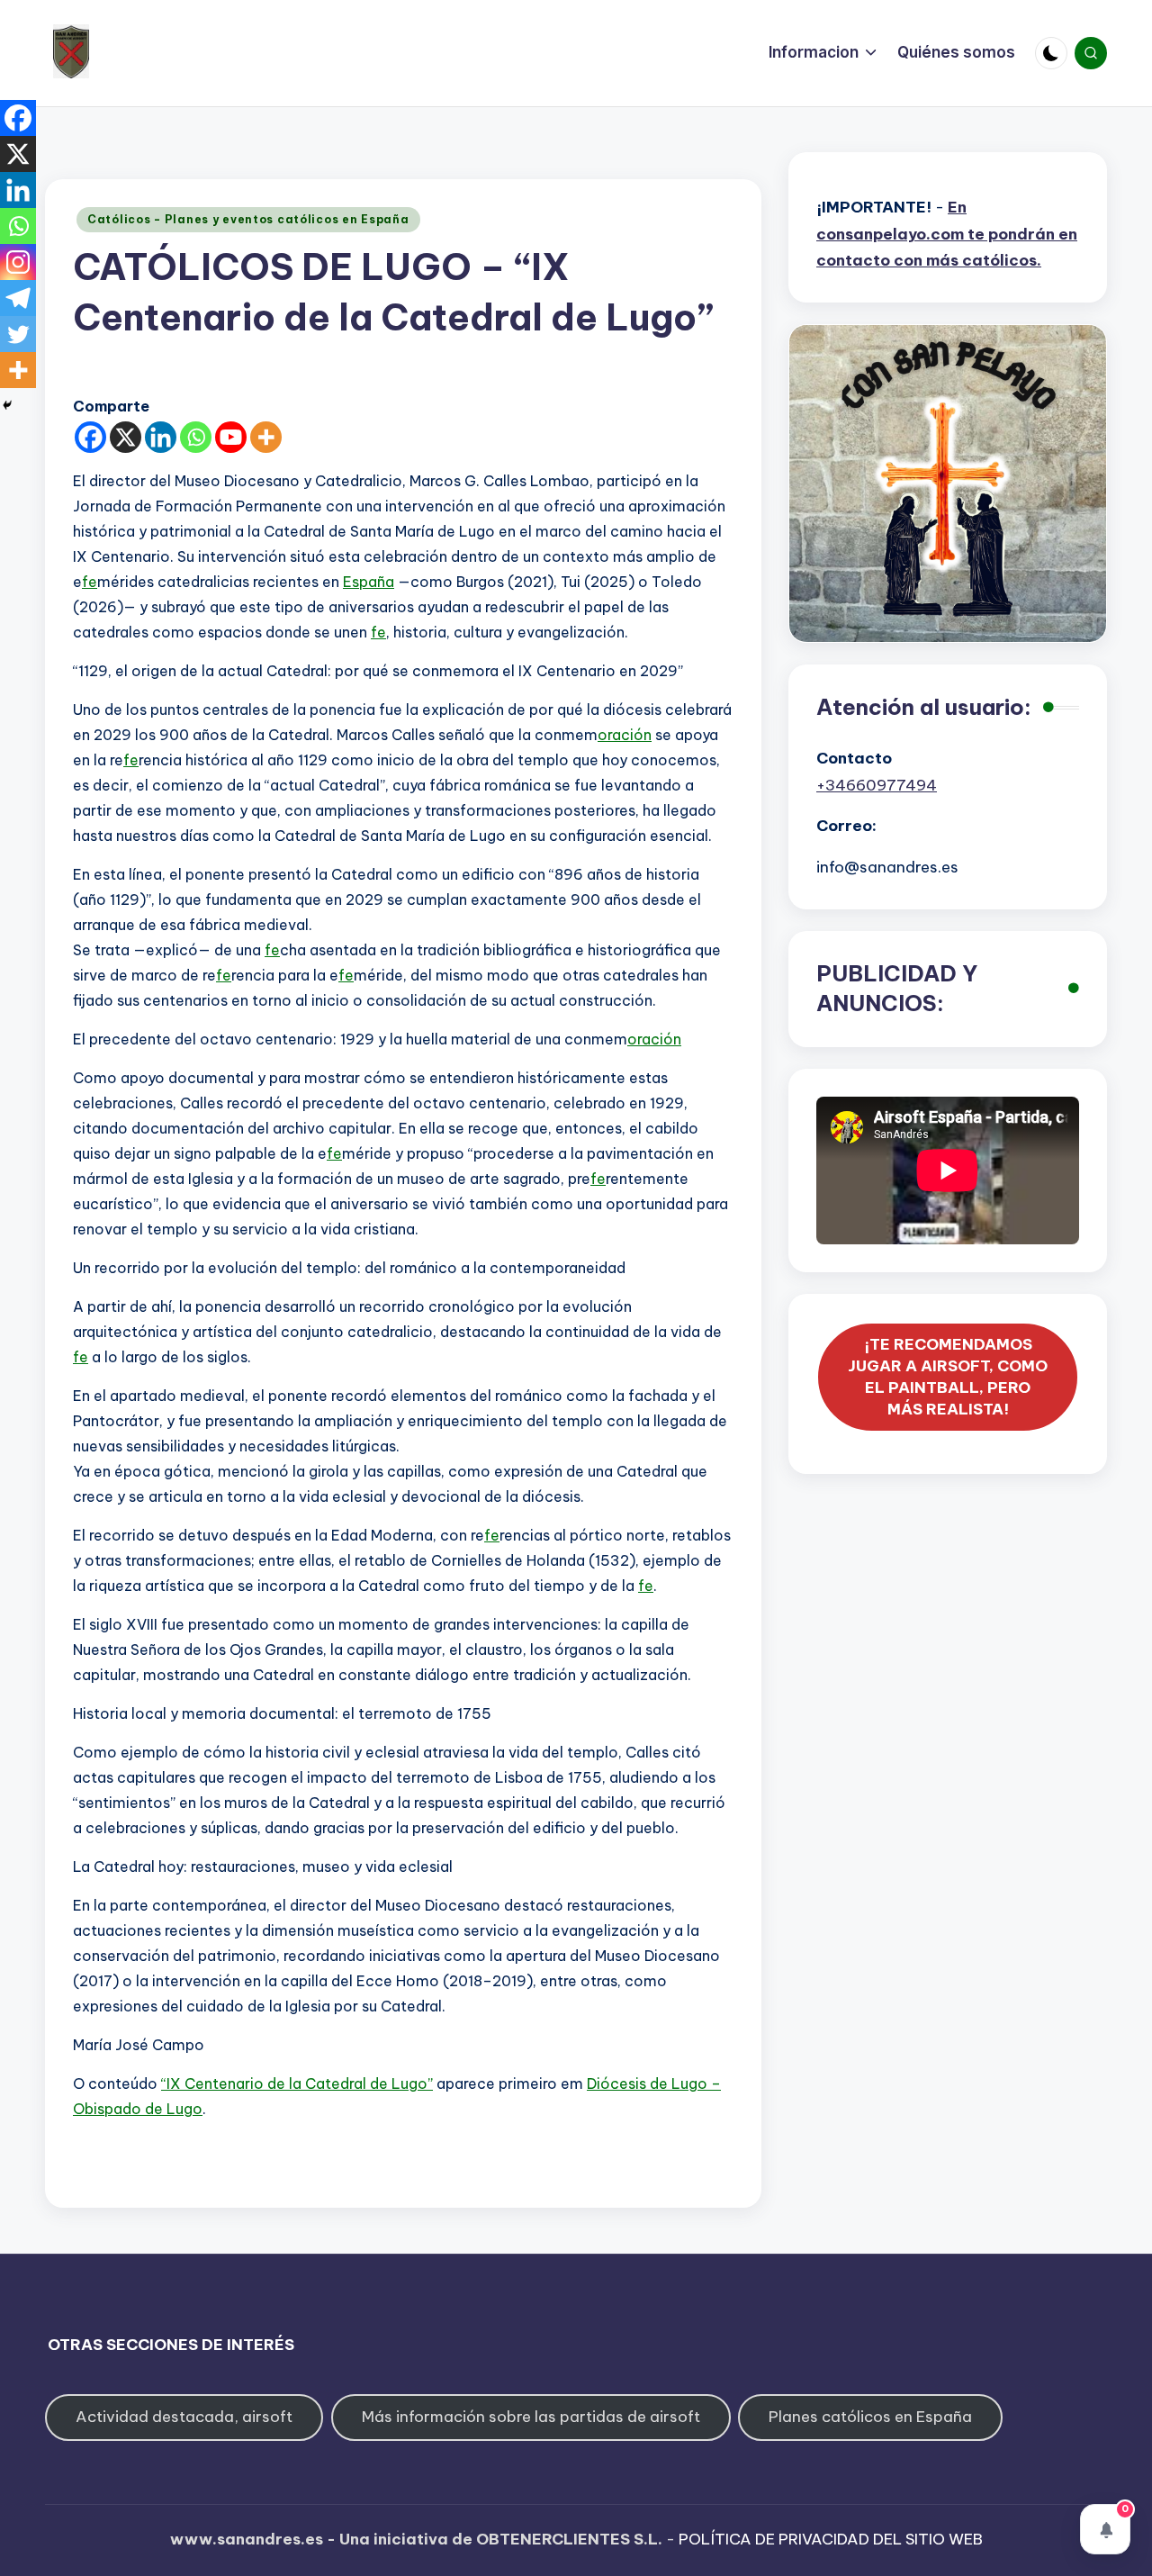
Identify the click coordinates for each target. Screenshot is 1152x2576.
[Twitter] (18, 334)
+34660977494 (877, 785)
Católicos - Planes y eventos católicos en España (248, 219)
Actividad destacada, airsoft (184, 2417)
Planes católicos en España (870, 2417)
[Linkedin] (161, 437)
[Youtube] (231, 437)
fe (90, 582)
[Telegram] (18, 298)
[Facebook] (90, 437)
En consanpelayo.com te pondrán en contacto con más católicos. (947, 234)
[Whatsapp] (196, 437)
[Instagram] (18, 262)
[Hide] (7, 405)
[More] (266, 437)
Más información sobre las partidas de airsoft (531, 2417)
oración (625, 735)
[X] (126, 437)
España (369, 582)
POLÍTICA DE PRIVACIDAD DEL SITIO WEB (831, 2539)
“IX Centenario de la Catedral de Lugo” (297, 2083)
